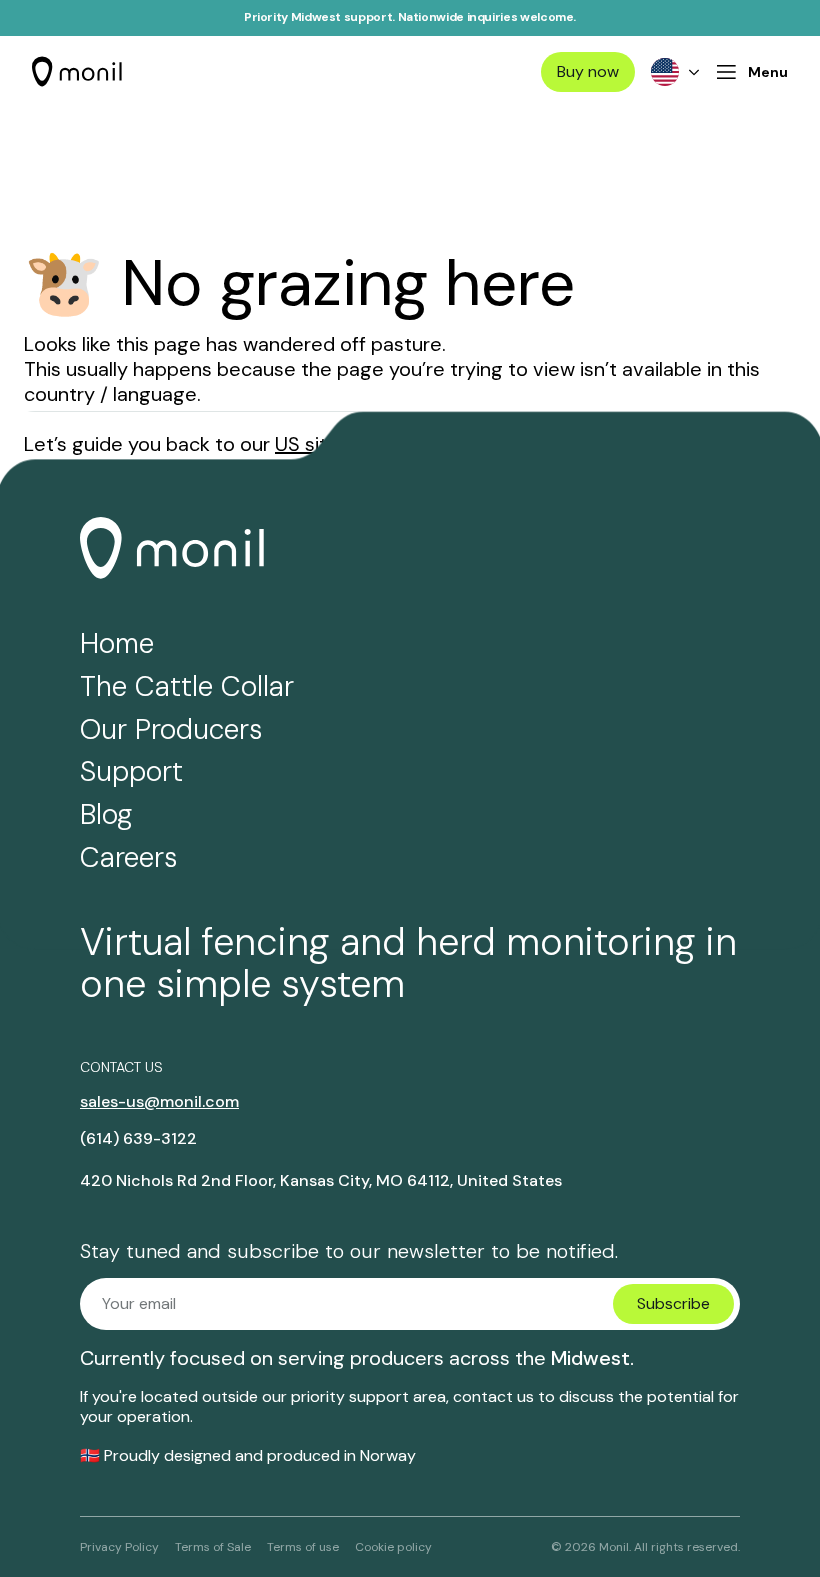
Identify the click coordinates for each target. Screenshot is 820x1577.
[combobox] (676, 72)
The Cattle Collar (187, 686)
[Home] (80, 72)
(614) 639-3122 (138, 1139)
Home (117, 643)
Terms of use (303, 1547)
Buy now (588, 71)
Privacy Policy (119, 1547)
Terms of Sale (213, 1547)
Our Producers (171, 729)
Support (131, 771)
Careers (129, 857)
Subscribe (673, 1303)
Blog (106, 814)
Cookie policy (393, 1547)
